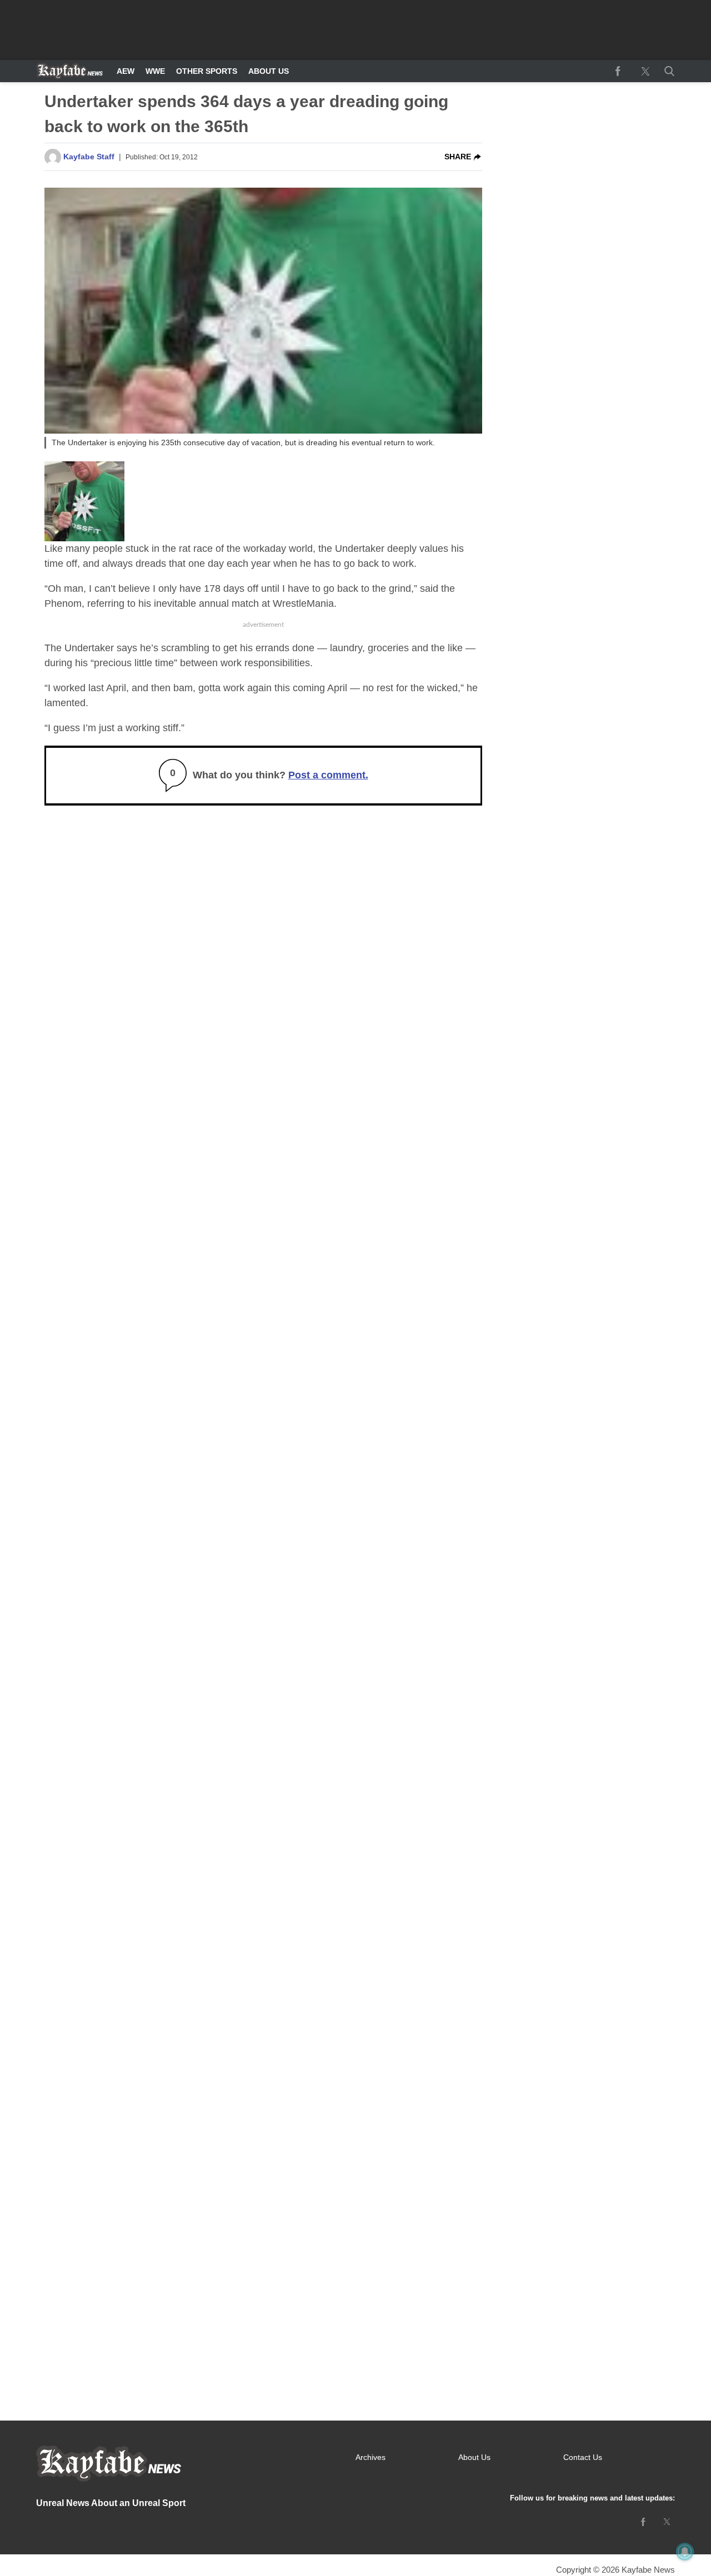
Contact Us (583, 2457)
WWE (155, 71)
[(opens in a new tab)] (618, 71)
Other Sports (207, 71)
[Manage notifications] (685, 2552)
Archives (370, 2457)
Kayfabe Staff (89, 157)
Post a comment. (328, 775)
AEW (126, 71)
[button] (667, 71)
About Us (269, 71)
